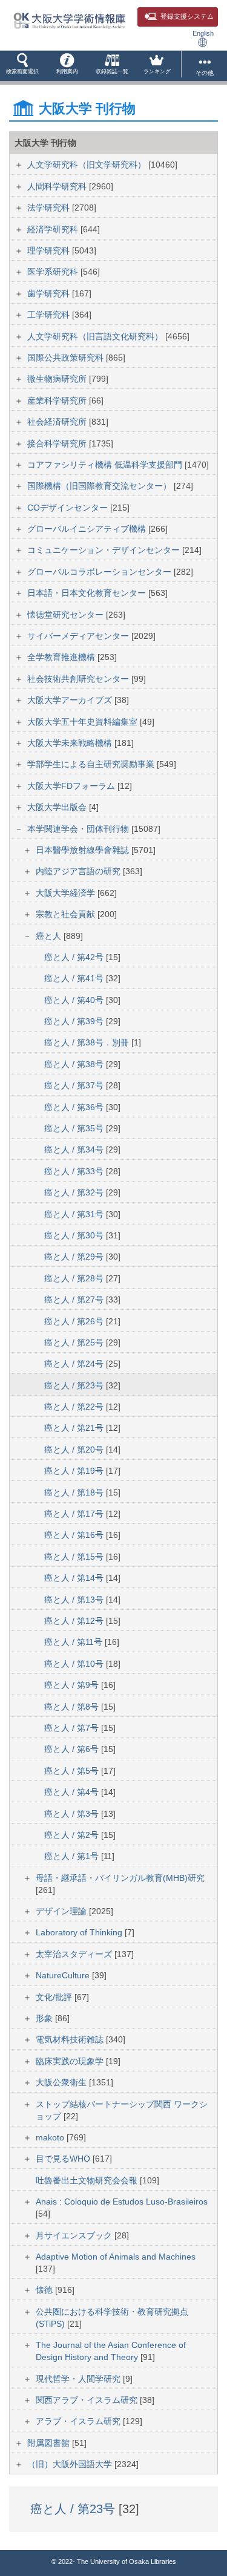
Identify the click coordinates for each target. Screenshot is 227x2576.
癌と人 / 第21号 (75, 1428)
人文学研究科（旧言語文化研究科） (96, 336)
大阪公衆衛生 (62, 2082)
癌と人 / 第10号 (75, 1664)
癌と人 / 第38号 (75, 1064)
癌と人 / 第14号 (75, 1578)
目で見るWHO (64, 2159)
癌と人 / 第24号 (75, 1364)
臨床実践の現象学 (71, 2061)
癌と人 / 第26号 (75, 1321)
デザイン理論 (62, 1911)
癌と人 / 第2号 (73, 1835)
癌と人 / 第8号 (73, 1707)
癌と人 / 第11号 (74, 1642)
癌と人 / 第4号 (73, 1792)
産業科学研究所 (58, 400)
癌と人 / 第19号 (75, 1471)
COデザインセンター (69, 508)
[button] (22, 66)
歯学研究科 (50, 293)
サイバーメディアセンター (79, 636)
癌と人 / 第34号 (75, 1149)
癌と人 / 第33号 (75, 1171)
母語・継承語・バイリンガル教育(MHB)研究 (120, 1878)
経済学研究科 (54, 229)
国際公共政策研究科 (67, 358)
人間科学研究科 (58, 186)
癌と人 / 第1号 (73, 1856)
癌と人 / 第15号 (75, 1557)
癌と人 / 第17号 (75, 1514)
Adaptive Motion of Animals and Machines (116, 2257)
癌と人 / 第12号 (75, 1621)
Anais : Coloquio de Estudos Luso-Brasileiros (122, 2202)
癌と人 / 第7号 (73, 1728)
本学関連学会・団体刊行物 (79, 829)
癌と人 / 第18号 (75, 1492)
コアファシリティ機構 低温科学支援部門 (106, 465)
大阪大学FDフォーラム (72, 786)
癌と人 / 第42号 (75, 957)
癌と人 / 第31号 (75, 1214)
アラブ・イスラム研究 (79, 2421)
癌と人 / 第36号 (75, 1107)
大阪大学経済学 (67, 893)
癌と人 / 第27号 (75, 1299)
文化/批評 (55, 1997)
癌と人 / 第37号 (75, 1085)
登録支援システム (187, 16)
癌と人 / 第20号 (75, 1450)
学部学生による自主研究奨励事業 (92, 764)
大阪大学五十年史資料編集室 (84, 722)
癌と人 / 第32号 (75, 1192)
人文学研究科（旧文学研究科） (88, 165)
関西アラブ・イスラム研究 (88, 2400)
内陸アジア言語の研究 (79, 871)
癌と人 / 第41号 (75, 978)
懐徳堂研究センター (67, 615)
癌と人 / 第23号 (75, 1385)
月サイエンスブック (75, 2235)
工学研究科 (50, 315)
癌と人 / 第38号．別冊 (88, 1042)
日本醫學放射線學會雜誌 (84, 850)
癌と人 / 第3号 (73, 1814)
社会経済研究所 (58, 422)
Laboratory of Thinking (80, 1932)
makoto (51, 2137)
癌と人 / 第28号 (75, 1278)
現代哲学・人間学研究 (79, 2379)
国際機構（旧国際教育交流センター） (100, 486)
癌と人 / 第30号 (75, 1235)
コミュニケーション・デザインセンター (105, 550)
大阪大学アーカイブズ (71, 700)
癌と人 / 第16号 (75, 1535)
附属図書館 (50, 2443)
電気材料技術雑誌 (71, 2039)
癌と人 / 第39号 (75, 1021)
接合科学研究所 (58, 443)
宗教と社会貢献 (67, 914)
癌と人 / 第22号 (75, 1407)
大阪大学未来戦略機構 (71, 743)
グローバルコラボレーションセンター (100, 572)
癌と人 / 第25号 (75, 1342)
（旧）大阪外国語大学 (71, 2464)
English (203, 33)
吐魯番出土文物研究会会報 (88, 2180)
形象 (45, 2018)
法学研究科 (50, 208)
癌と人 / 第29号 (75, 1257)
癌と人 (50, 936)
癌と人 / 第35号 (75, 1128)
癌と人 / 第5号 (73, 1771)
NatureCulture (64, 1975)
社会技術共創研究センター (79, 679)
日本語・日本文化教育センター (88, 593)
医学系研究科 (54, 272)
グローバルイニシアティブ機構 (88, 529)
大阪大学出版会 (58, 807)
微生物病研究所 (58, 379)
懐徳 (45, 2290)
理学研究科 (50, 250)
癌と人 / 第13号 (75, 1600)
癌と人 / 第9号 (73, 1685)
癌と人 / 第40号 (75, 1000)
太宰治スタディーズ (75, 1954)
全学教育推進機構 (62, 657)
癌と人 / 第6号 (73, 1749)
